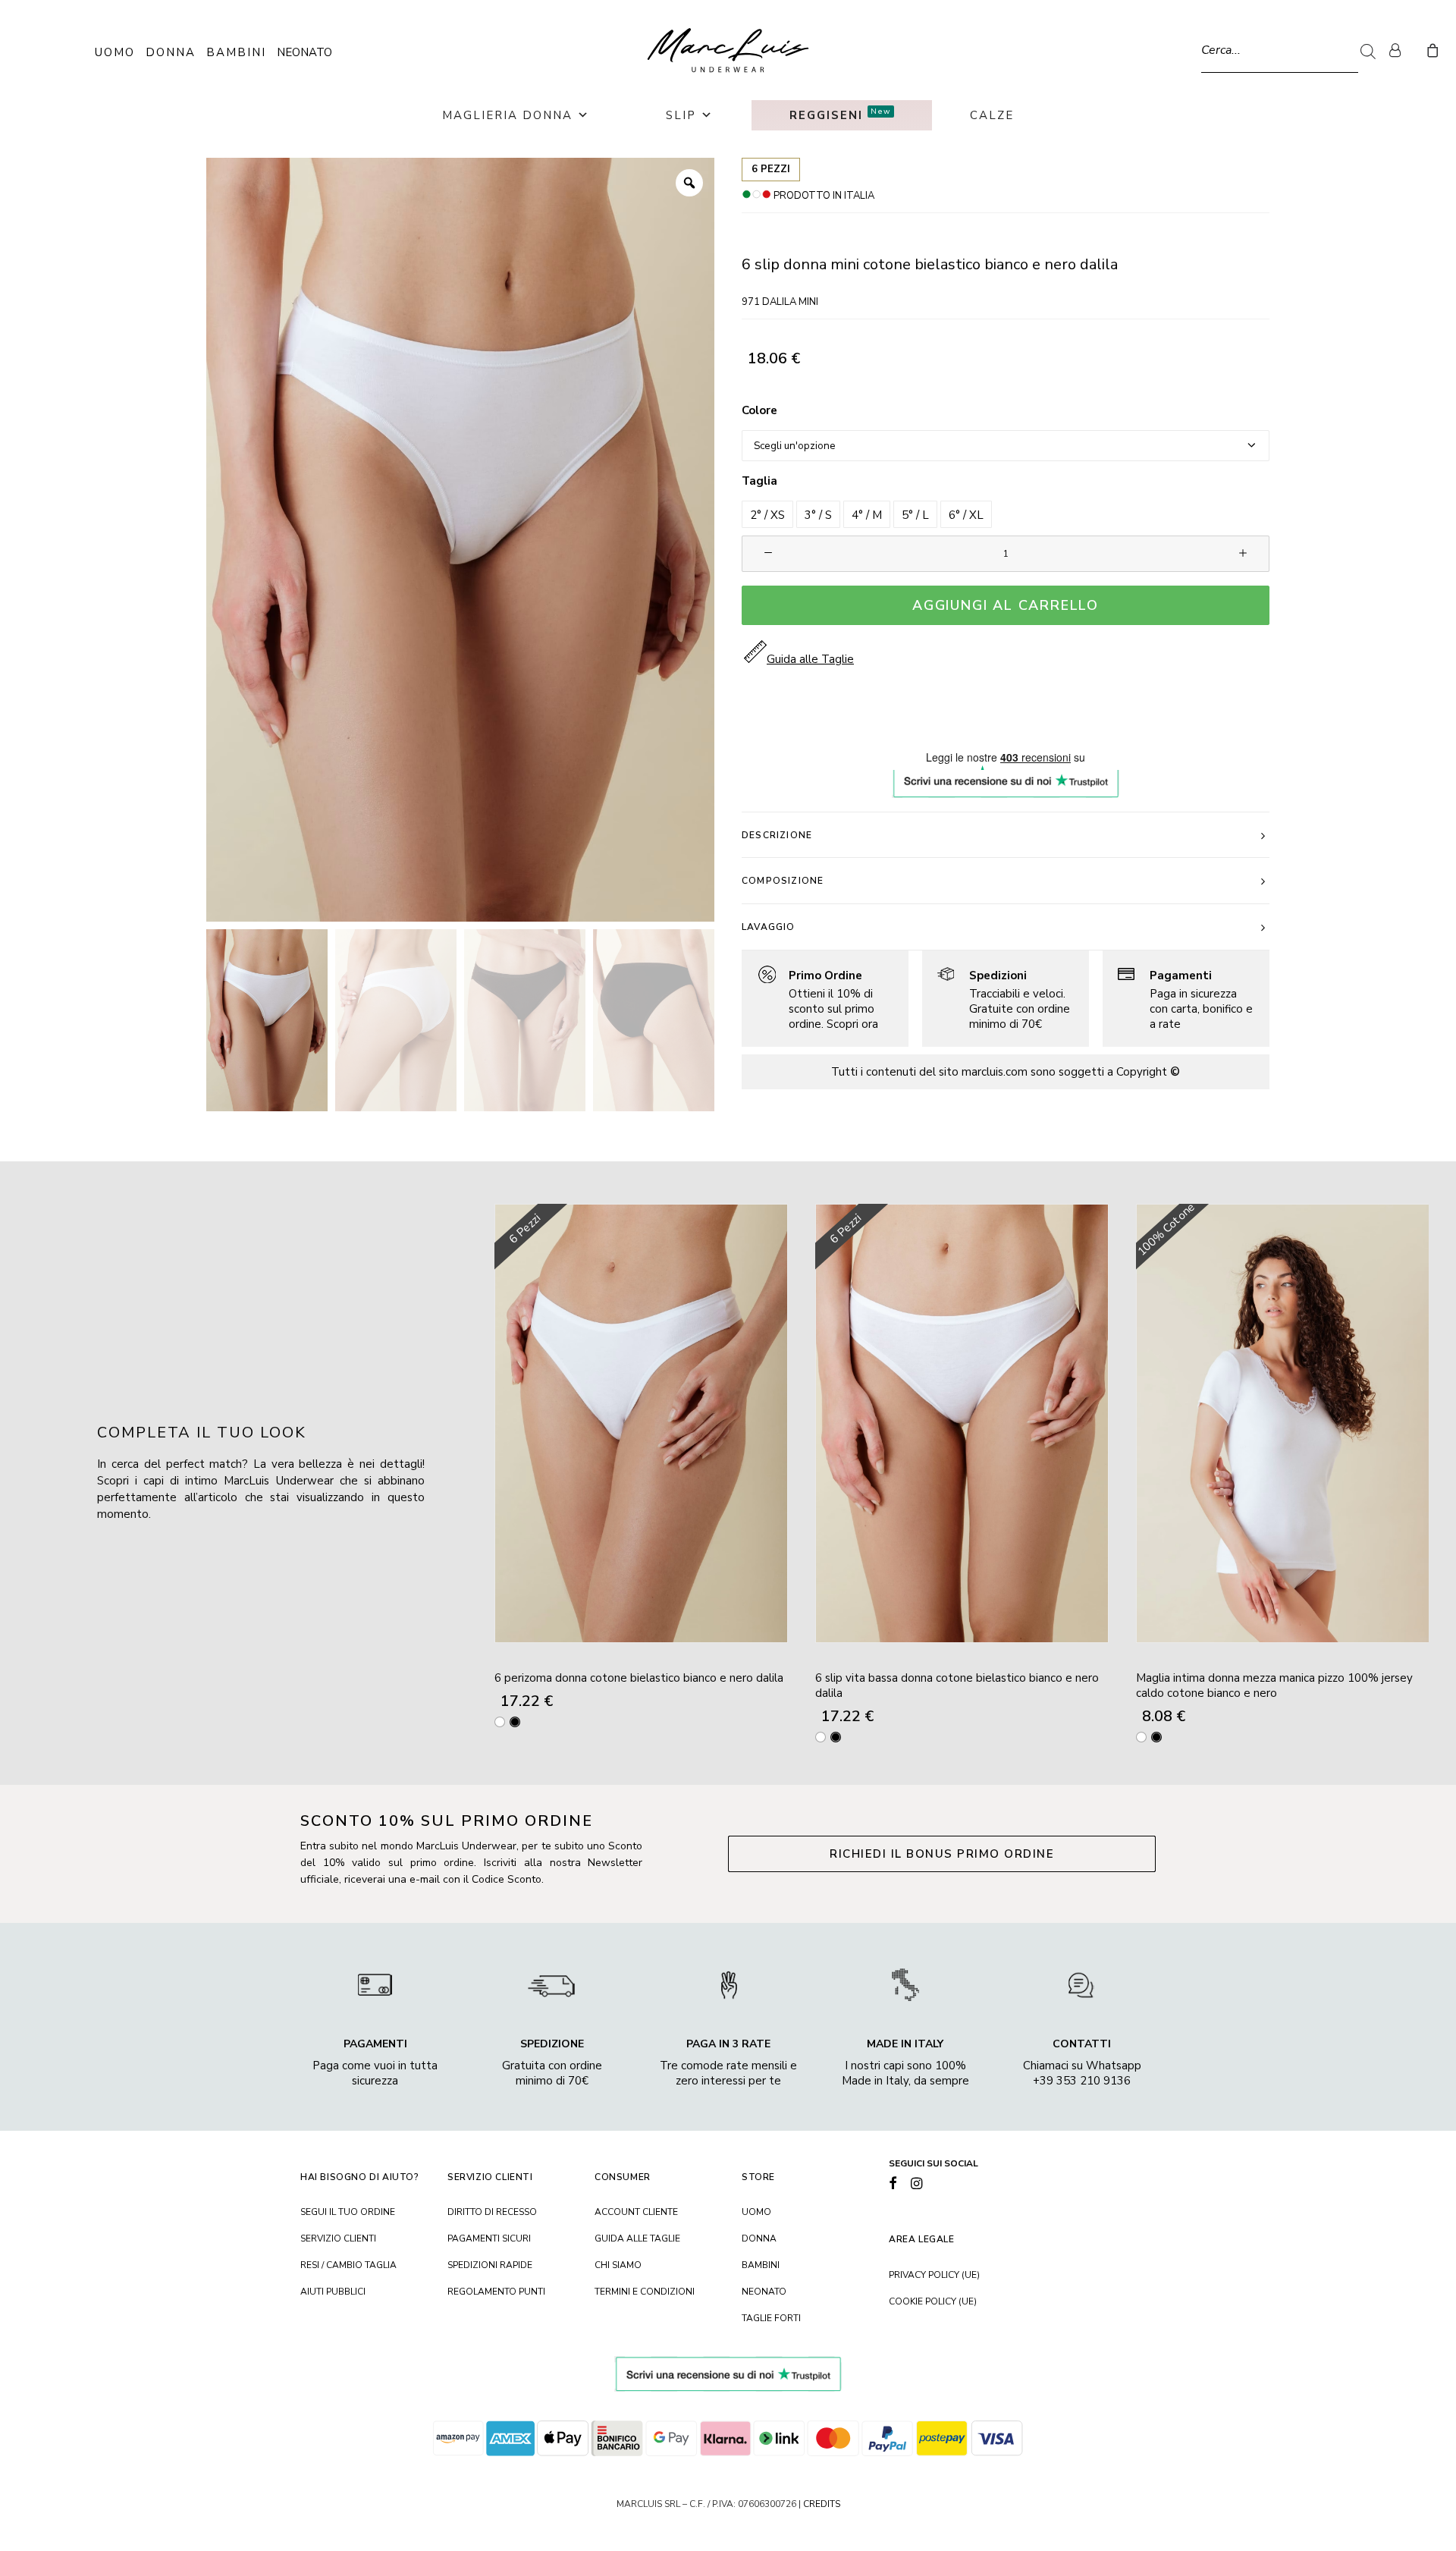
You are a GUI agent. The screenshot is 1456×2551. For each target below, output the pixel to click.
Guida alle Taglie (637, 2238)
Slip (681, 115)
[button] (767, 514)
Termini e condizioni (645, 2292)
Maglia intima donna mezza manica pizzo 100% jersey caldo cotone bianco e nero (1274, 1685)
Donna (171, 52)
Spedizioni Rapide (490, 2265)
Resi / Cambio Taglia (348, 2265)
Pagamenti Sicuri (489, 2238)
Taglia (759, 481)
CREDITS (822, 2504)
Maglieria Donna (507, 115)
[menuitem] (1401, 50)
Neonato (304, 52)
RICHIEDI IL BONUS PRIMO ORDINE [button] (942, 1854)
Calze (992, 115)
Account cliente (636, 2212)
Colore (759, 410)
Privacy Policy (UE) (934, 2275)
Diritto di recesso (492, 2212)
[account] (1401, 50)
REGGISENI (840, 115)
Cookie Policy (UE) (933, 2301)
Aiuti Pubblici (333, 2292)
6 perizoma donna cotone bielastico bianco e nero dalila (639, 1678)
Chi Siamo (618, 2265)
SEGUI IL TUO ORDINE (348, 2212)
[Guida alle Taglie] (818, 999)
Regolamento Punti (496, 2292)
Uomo (115, 52)
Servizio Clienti (338, 2238)
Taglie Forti (771, 2318)
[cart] (1431, 50)
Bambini (236, 52)
